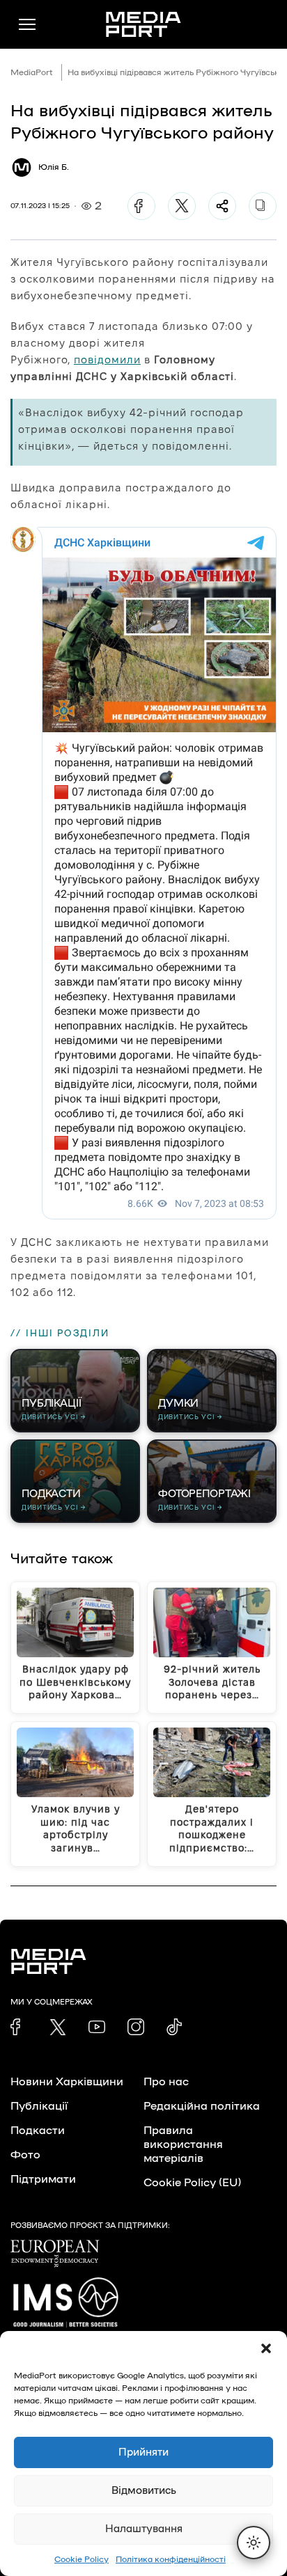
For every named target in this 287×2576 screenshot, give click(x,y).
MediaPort (32, 72)
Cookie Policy (82, 2559)
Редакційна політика (202, 2106)
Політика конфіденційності (171, 2559)
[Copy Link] (263, 206)
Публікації (39, 2106)
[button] (266, 2348)
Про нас (166, 2082)
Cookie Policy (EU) (192, 2183)
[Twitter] (182, 206)
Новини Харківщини (67, 2082)
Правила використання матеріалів (183, 2144)
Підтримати (43, 2179)
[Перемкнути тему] (254, 2543)
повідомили (107, 359)
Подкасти (38, 2131)
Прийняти (143, 2452)
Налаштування (144, 2529)
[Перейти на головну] (143, 24)
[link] (19, 2027)
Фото (25, 2155)
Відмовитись (144, 2491)
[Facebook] (141, 206)
